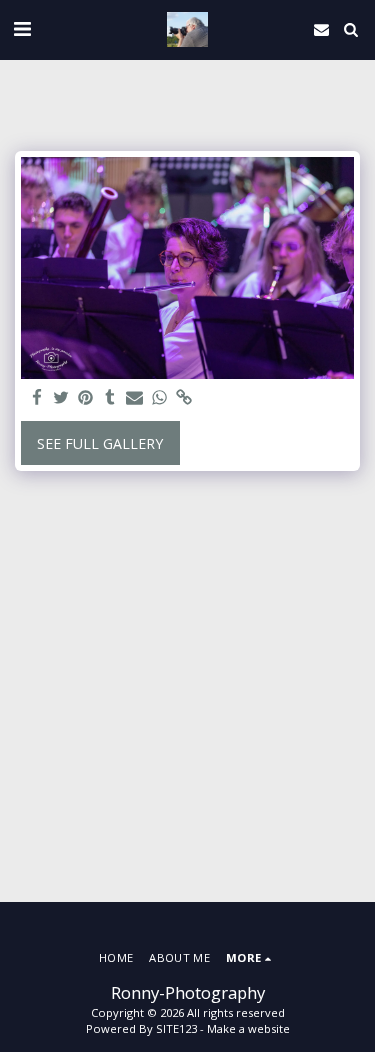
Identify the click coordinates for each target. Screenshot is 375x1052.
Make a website (248, 1028)
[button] (22, 28)
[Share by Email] (135, 398)
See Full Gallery (100, 443)
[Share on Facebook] (37, 398)
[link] (184, 398)
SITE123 (176, 1028)
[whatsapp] (160, 398)
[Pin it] (86, 398)
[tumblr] (111, 398)
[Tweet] (62, 398)
